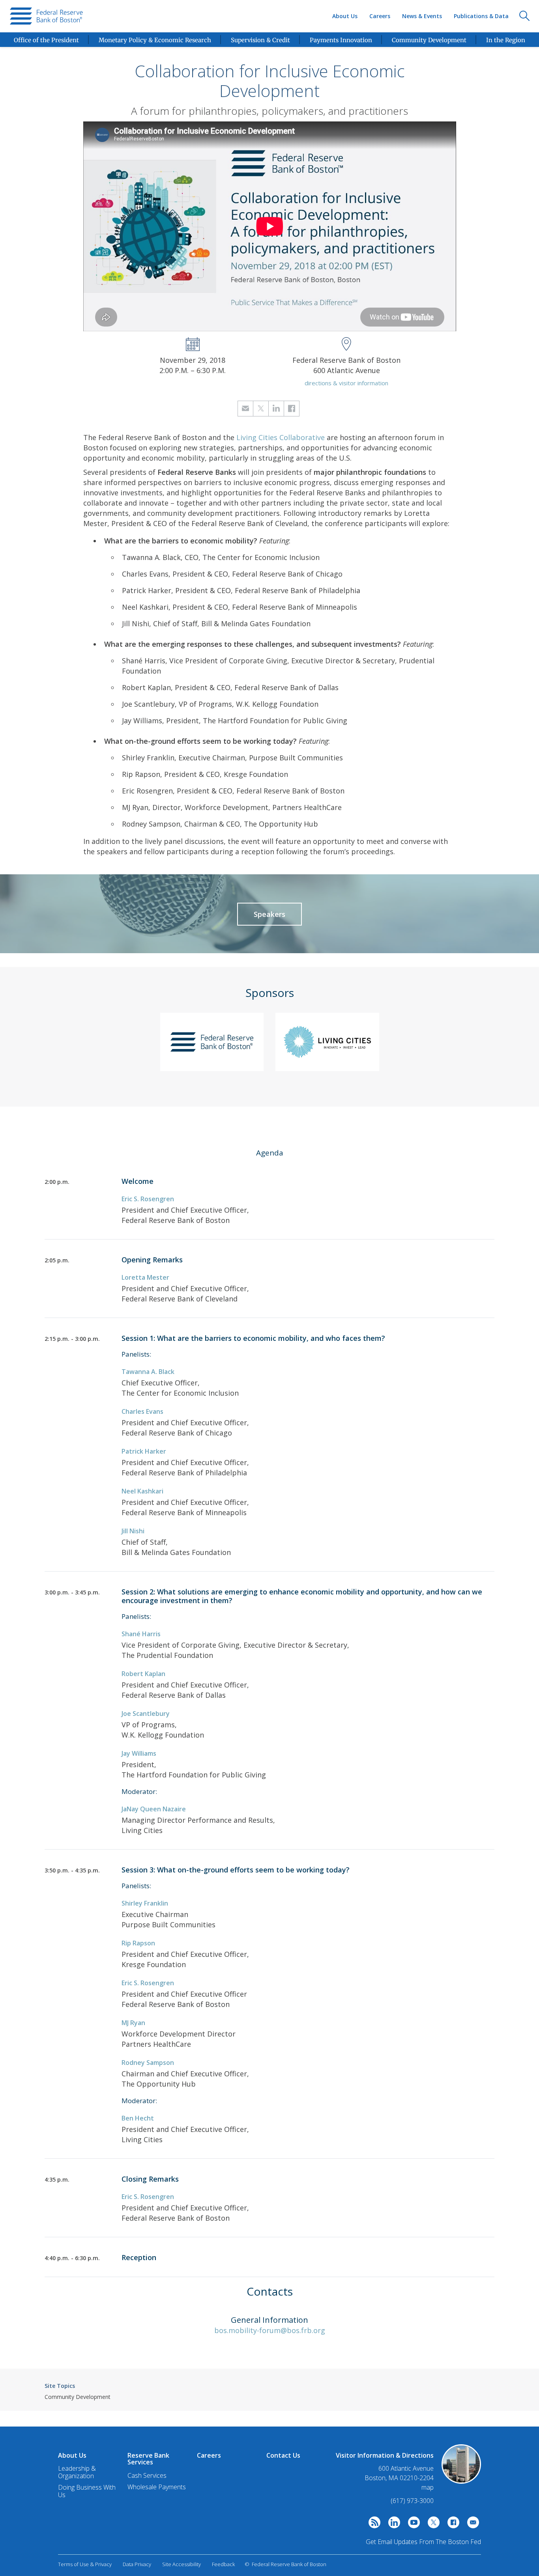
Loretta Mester (145, 1277)
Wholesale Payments (157, 2487)
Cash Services (147, 2475)
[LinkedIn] (392, 2524)
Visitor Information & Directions (385, 2455)
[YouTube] (412, 2524)
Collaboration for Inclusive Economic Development (270, 81)
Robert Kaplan (143, 1674)
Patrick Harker (144, 1451)
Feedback (223, 2564)
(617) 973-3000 (412, 2501)
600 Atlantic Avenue (406, 2469)
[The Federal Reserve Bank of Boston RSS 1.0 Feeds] (372, 2524)
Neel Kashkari (142, 1491)
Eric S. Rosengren (148, 1199)
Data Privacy (137, 2564)
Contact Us (283, 2455)
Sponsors (270, 993)
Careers (380, 16)
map (428, 2487)
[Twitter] (432, 2524)
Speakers (269, 914)
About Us (345, 16)
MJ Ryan (133, 2023)
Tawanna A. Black (148, 1372)
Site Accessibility (182, 2564)
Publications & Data (481, 16)
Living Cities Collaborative (281, 437)
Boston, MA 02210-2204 (399, 2478)
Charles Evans (142, 1411)
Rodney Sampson (148, 2063)
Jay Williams (139, 1753)
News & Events (422, 16)
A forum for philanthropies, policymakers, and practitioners (269, 111)
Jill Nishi (133, 1531)
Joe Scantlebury (146, 1714)
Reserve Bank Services (148, 2459)
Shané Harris (141, 1634)
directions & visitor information (346, 383)
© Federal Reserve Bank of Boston (285, 2564)
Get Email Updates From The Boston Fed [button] (423, 2542)
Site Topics (60, 2386)
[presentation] (46, 16)
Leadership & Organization (77, 2472)
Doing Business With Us (87, 2491)
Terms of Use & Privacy (85, 2564)
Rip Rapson (138, 1943)
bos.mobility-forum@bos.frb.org (270, 2330)
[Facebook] (451, 2524)
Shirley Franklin (145, 1903)
